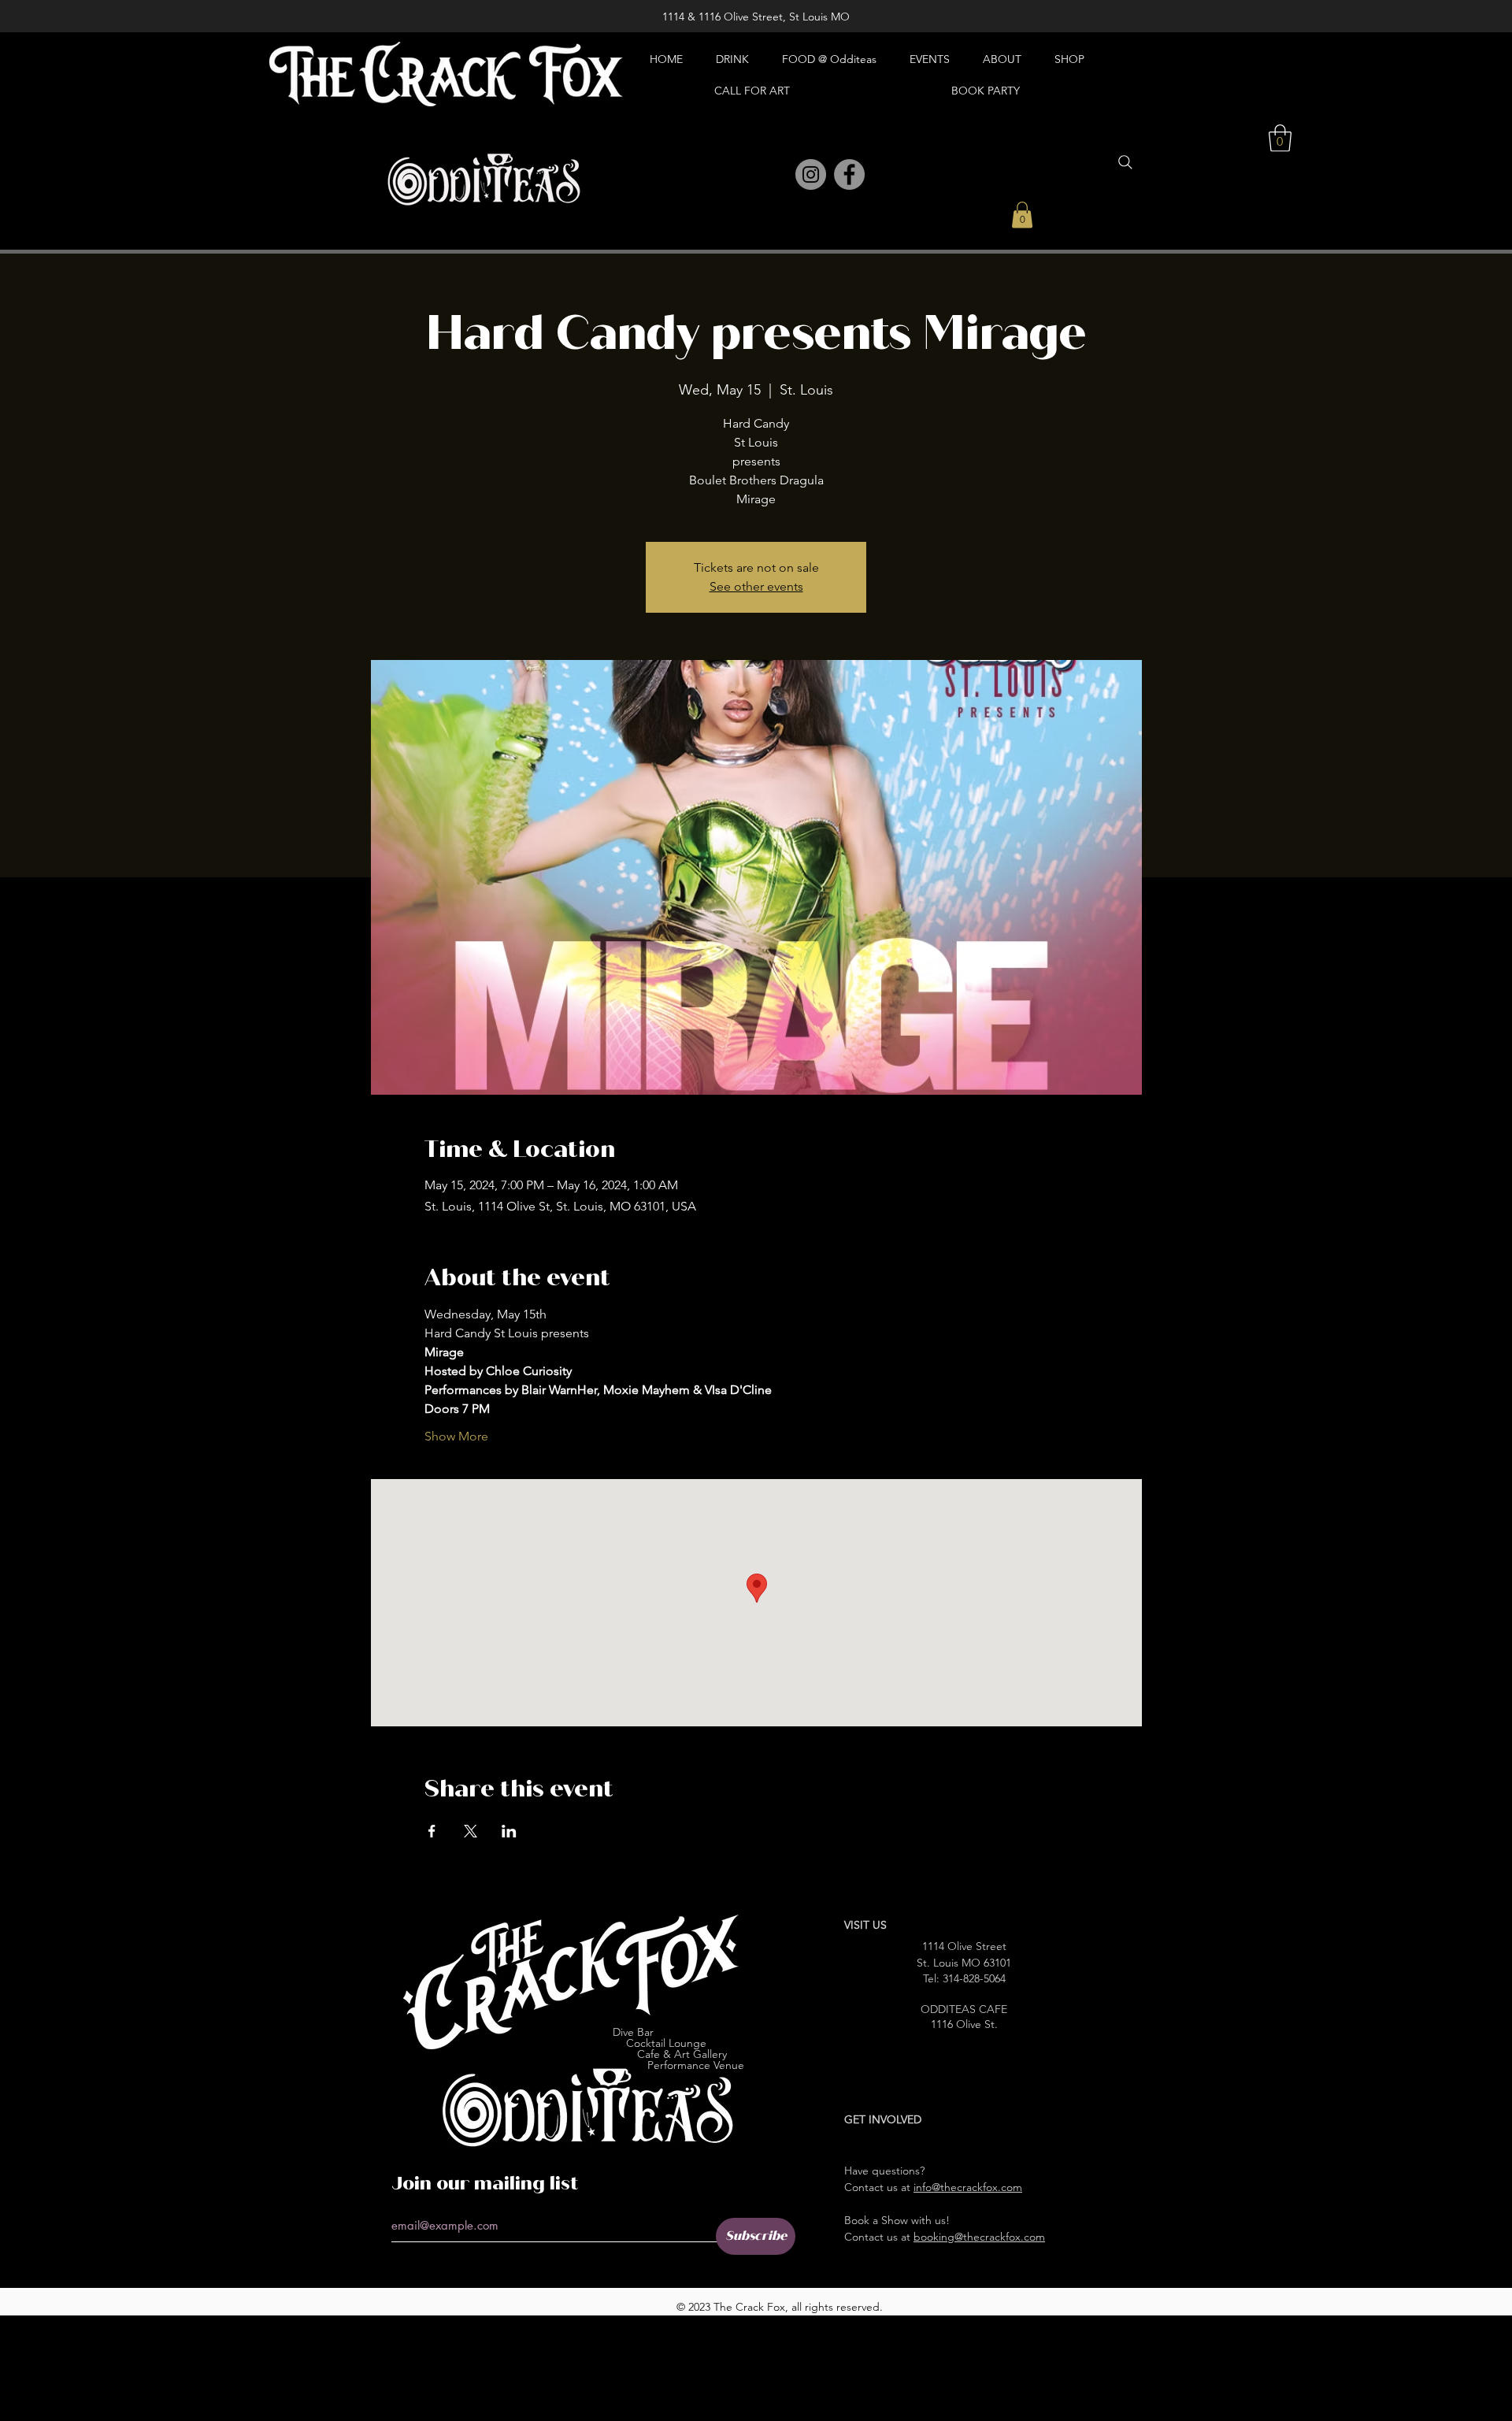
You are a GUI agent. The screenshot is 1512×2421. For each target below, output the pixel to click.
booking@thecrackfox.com (979, 2237)
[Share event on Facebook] (432, 1831)
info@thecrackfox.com (968, 2187)
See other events (756, 586)
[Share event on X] (471, 1831)
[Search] (1125, 162)
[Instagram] (811, 174)
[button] (1022, 215)
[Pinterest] (776, 175)
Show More (456, 1436)
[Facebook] (849, 174)
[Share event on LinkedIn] (509, 1831)
